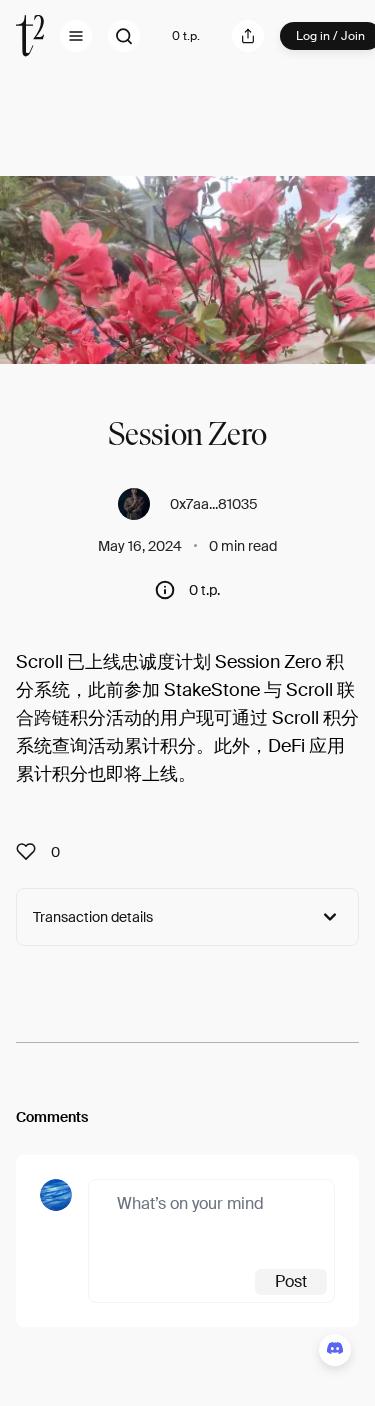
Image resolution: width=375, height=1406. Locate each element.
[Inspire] (32, 852)
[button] (76, 36)
